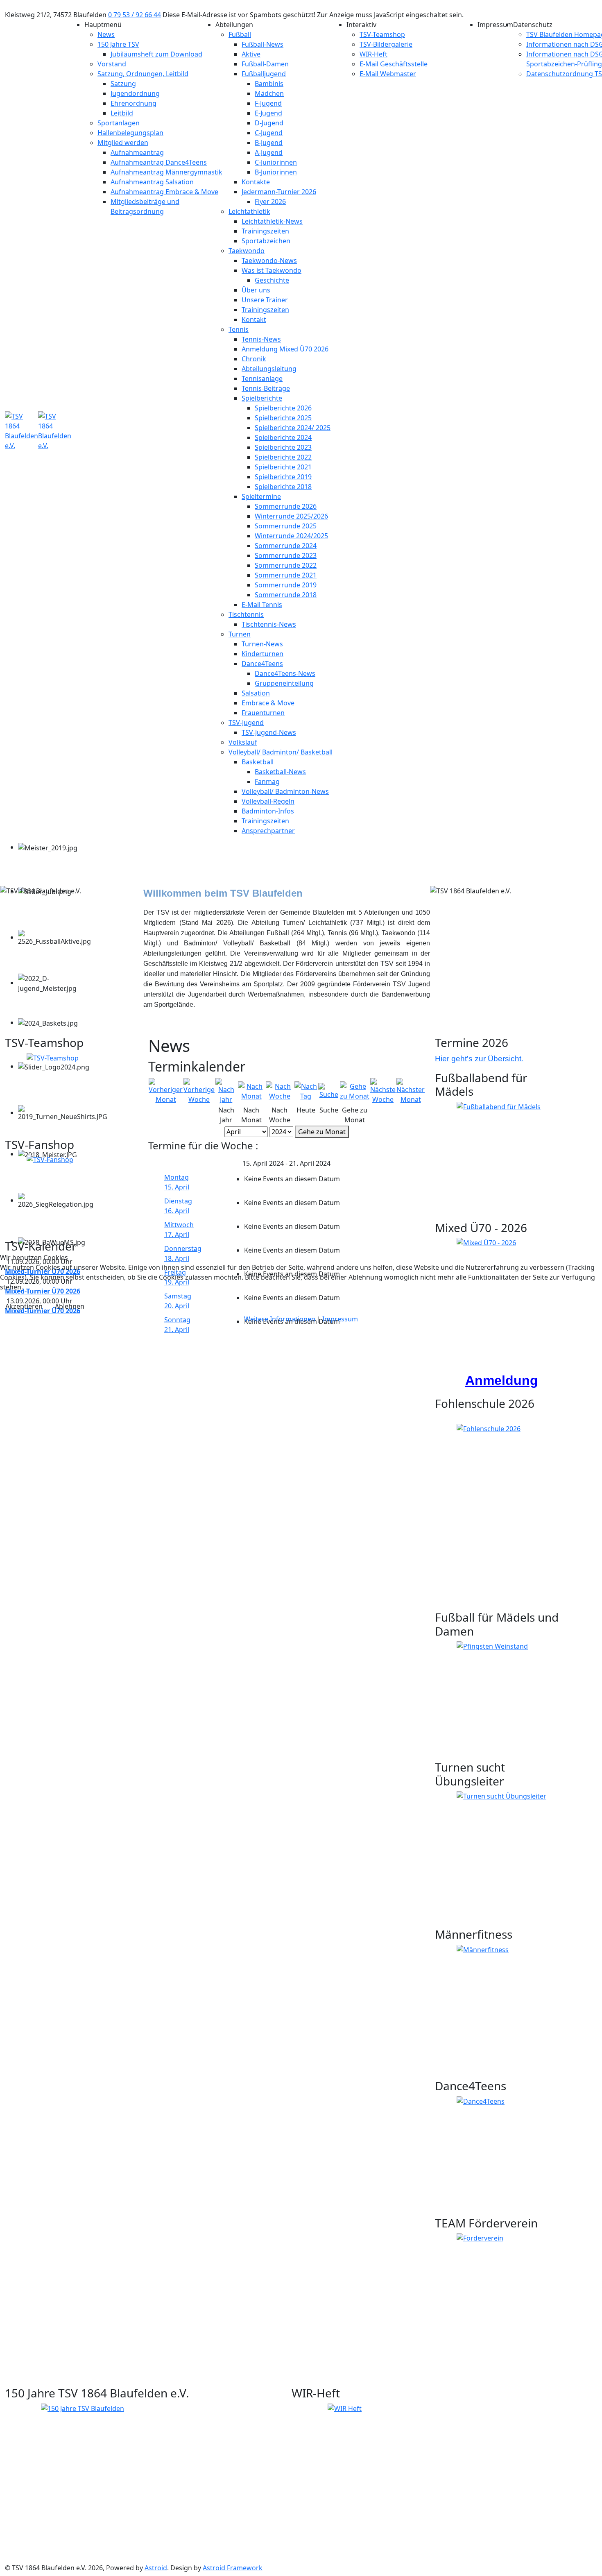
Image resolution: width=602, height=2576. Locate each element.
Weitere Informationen (280, 1319)
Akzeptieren (24, 1306)
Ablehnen (70, 1306)
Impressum (340, 1319)
